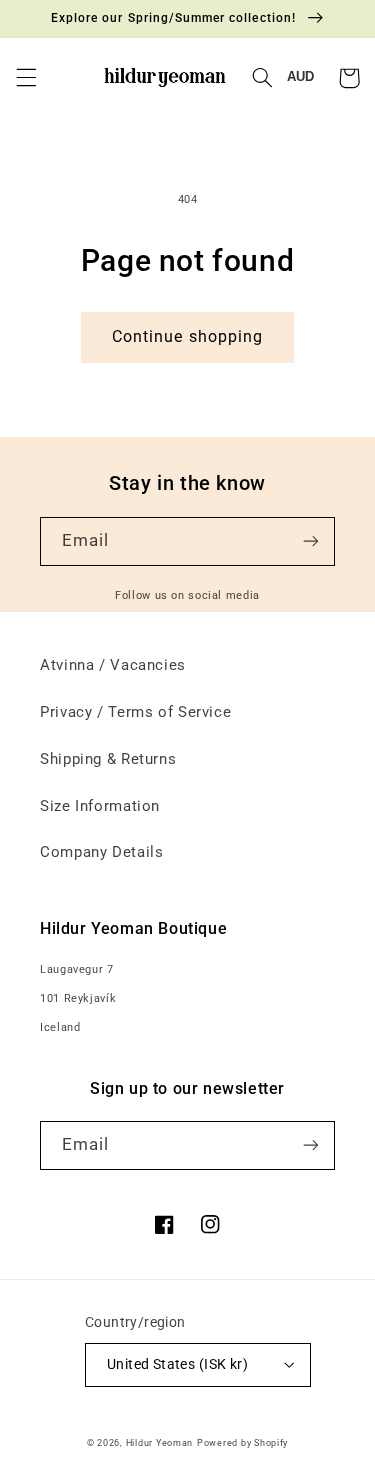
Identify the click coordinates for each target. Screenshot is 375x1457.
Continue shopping (187, 336)
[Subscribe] (311, 541)
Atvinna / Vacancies (113, 665)
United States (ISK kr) (177, 1364)
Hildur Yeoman (160, 1443)
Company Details (101, 852)
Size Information (100, 806)
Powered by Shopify (242, 1443)
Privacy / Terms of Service (135, 712)
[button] (26, 78)
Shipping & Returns (108, 759)
